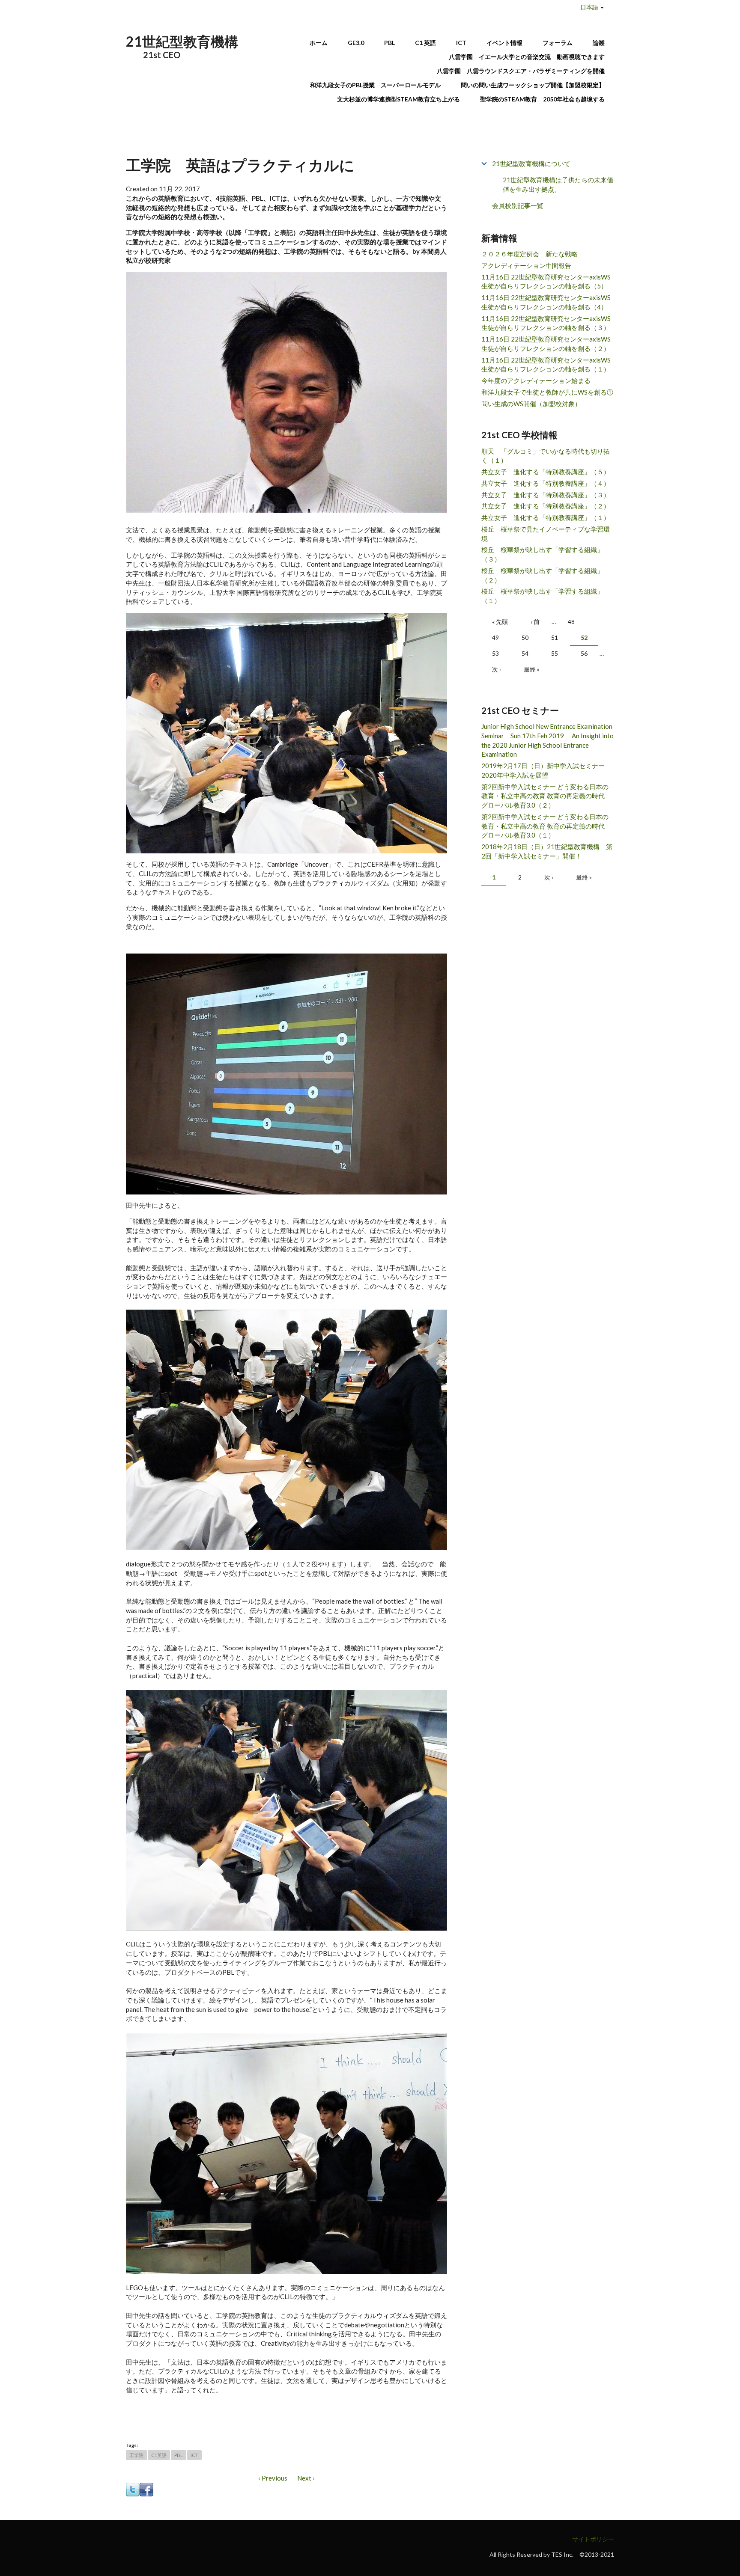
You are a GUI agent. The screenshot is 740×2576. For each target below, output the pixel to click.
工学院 (136, 2455)
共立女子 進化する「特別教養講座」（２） (546, 506)
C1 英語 (425, 43)
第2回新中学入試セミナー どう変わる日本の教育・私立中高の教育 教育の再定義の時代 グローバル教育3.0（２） (546, 796)
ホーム (319, 43)
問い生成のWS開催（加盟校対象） (531, 404)
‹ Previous (273, 2478)
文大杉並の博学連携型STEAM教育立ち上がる (398, 99)
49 (495, 637)
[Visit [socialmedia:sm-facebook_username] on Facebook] (146, 2489)
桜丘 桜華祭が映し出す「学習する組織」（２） (542, 575)
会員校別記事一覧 (518, 205)
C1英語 (159, 2455)
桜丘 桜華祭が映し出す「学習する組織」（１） (542, 596)
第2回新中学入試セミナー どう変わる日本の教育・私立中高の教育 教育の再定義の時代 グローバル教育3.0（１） (546, 826)
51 (555, 637)
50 (525, 637)
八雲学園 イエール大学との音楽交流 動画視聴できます (527, 57)
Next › (306, 2478)
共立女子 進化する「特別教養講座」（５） (546, 472)
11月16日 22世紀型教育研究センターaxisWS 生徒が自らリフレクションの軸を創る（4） (546, 302)
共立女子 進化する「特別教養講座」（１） (546, 517)
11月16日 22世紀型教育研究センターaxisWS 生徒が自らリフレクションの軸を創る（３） (546, 323)
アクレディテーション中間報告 (526, 265)
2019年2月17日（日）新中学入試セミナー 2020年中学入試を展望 (546, 770)
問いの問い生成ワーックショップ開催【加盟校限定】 (533, 85)
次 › (497, 669)
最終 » (532, 669)
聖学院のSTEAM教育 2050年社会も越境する (542, 99)
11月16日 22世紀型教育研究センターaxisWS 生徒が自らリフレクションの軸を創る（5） (546, 282)
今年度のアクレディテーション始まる (536, 380)
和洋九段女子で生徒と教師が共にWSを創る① (547, 392)
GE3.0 (356, 43)
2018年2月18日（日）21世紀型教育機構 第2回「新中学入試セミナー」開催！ (547, 851)
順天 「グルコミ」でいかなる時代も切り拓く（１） (546, 456)
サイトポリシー (593, 2539)
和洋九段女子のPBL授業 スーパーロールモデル (375, 85)
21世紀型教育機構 (182, 41)
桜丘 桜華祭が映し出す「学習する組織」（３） (542, 554)
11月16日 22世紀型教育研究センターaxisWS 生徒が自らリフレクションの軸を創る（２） (546, 344)
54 (525, 653)
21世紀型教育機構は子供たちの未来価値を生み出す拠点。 (558, 185)
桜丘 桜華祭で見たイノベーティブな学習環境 (546, 534)
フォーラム (558, 43)
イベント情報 (504, 43)
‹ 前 (535, 622)
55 (555, 653)
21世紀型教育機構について (531, 163)
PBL (389, 43)
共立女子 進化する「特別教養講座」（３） (546, 495)
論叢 (599, 43)
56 (584, 653)
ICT (461, 43)
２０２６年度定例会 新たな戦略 (530, 254)
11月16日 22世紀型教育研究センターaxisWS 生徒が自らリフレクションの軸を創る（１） (546, 365)
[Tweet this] (133, 2489)
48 (571, 622)
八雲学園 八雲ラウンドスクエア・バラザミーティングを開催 (524, 71)
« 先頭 (500, 622)
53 (495, 653)
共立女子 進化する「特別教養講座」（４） (546, 483)
